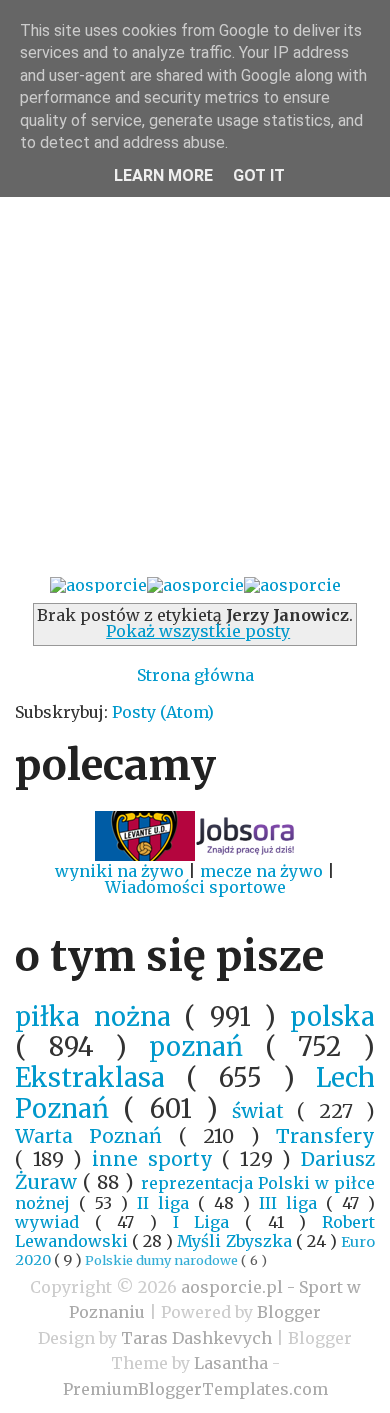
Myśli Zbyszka (236, 1241)
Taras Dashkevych (196, 1338)
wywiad (55, 1222)
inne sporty (157, 1159)
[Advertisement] (195, 366)
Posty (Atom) (163, 712)
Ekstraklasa (100, 1078)
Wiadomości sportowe (195, 887)
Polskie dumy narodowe (163, 1260)
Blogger (289, 1312)
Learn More (163, 175)
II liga (167, 1203)
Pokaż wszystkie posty (198, 631)
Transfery (325, 1136)
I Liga (209, 1222)
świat (264, 1111)
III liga (292, 1203)
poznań (207, 1047)
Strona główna (195, 675)
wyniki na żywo (119, 871)
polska (332, 1017)
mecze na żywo (261, 871)
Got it (259, 175)
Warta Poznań (97, 1136)
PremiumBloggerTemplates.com (195, 1389)
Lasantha (231, 1363)
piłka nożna (99, 1017)
